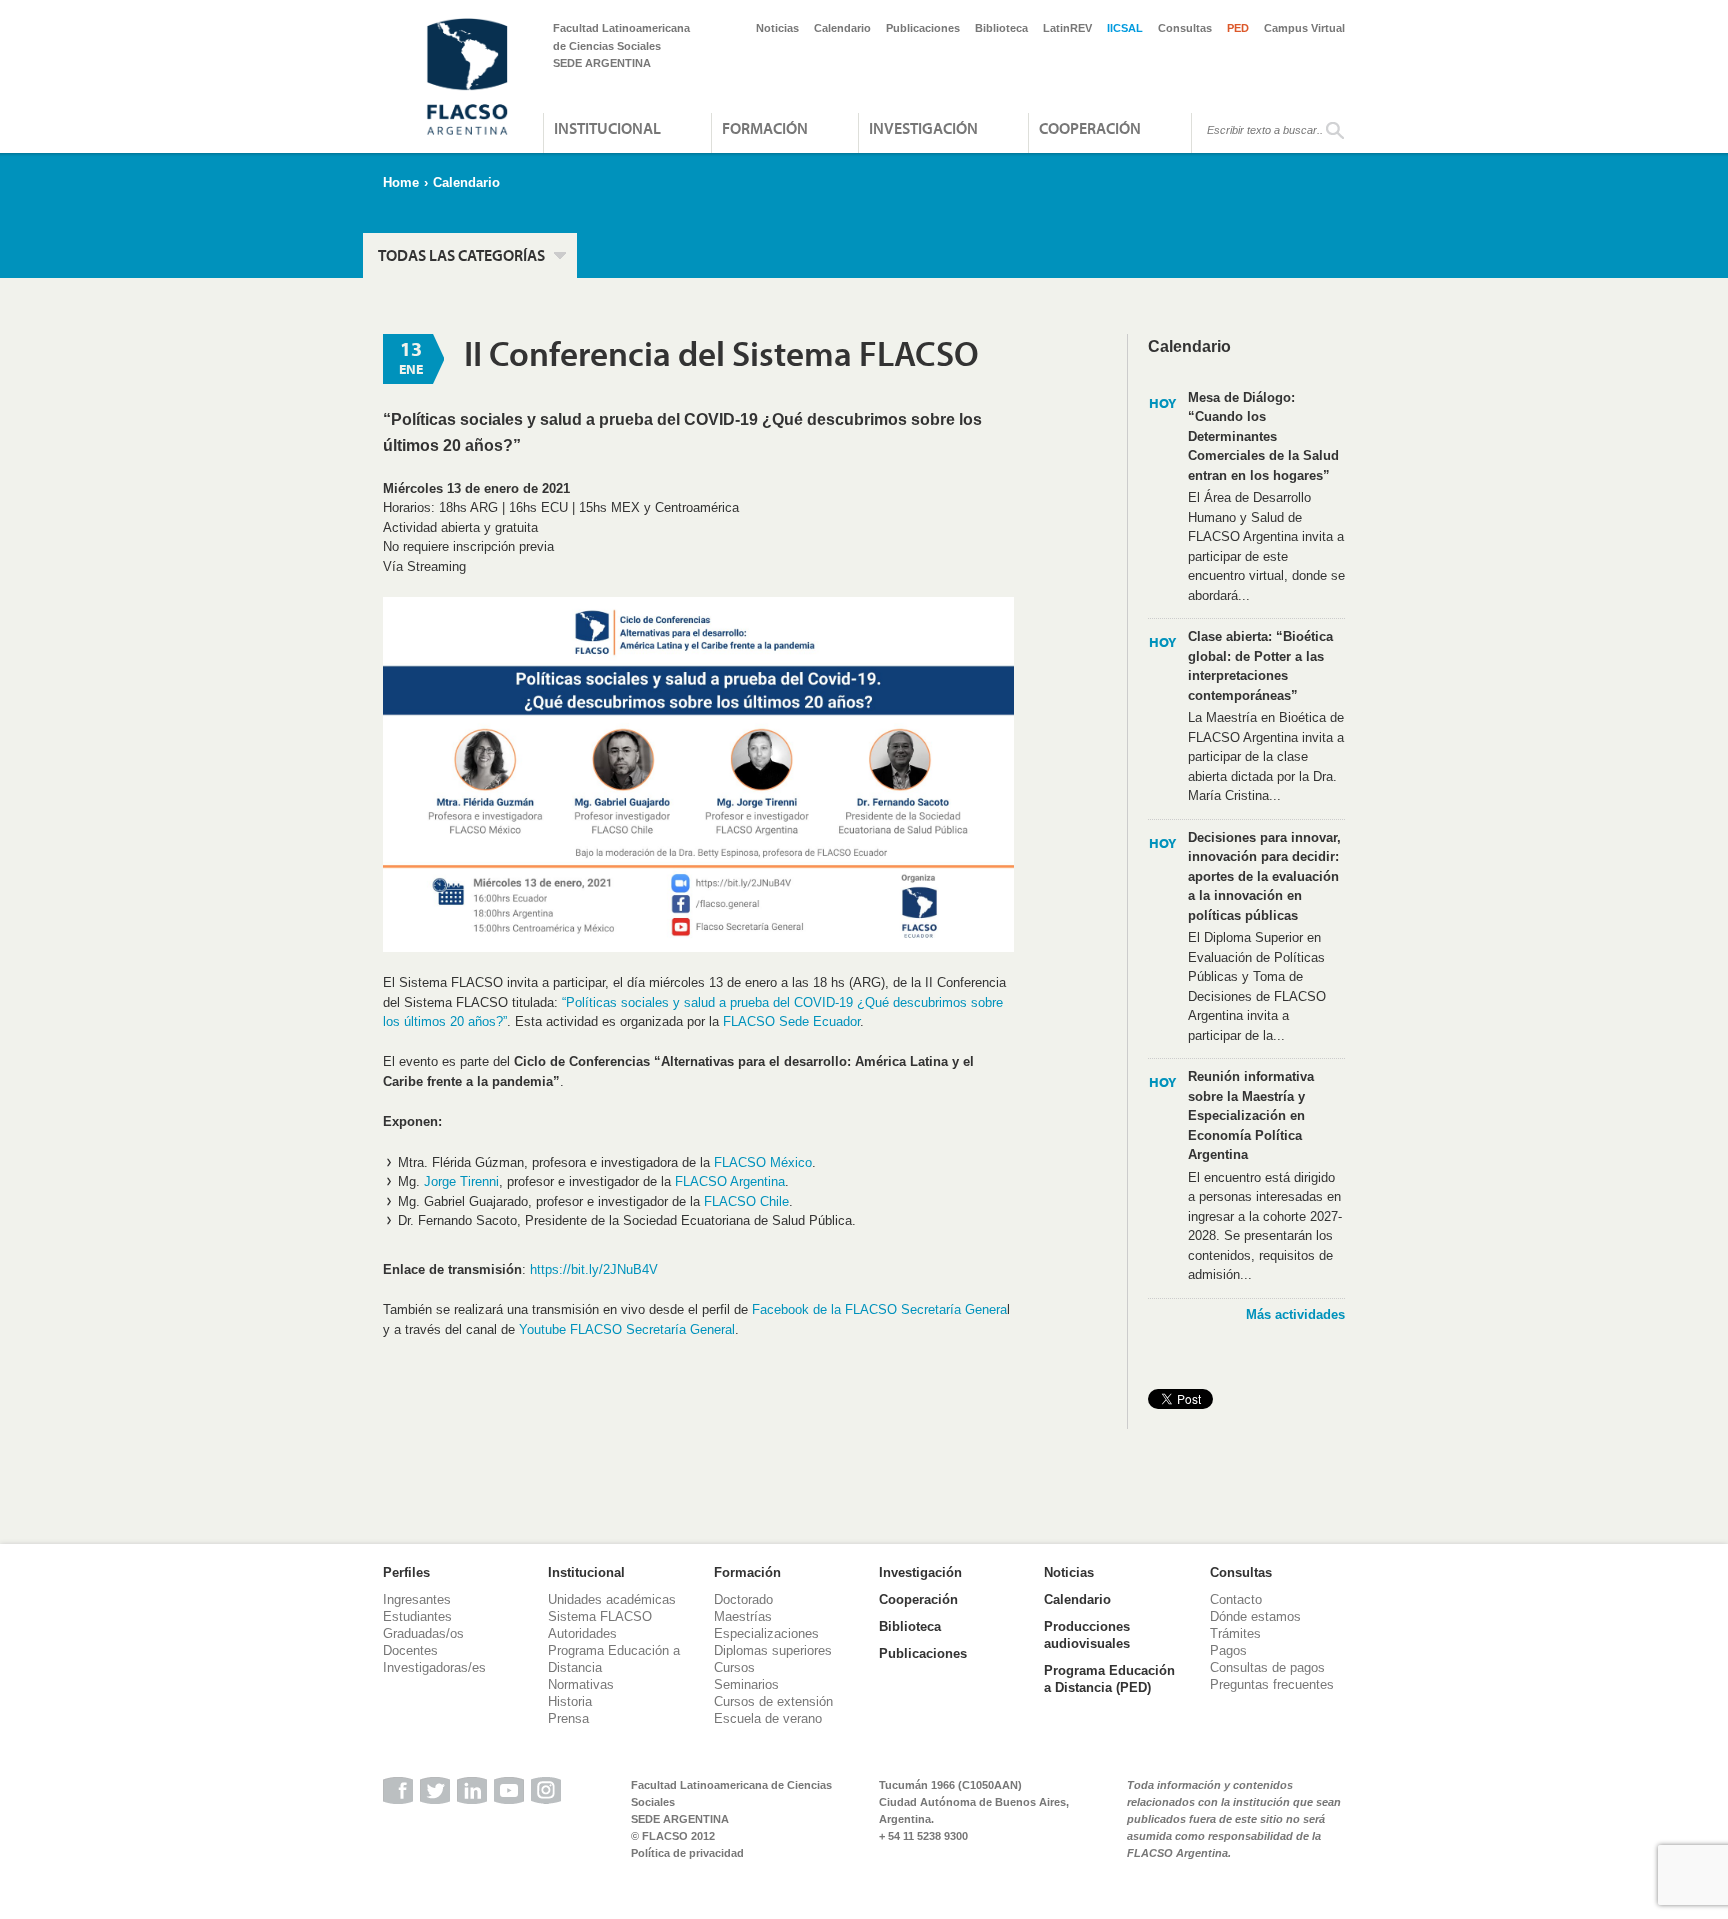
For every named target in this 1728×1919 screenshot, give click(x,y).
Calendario (842, 28)
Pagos (1228, 1650)
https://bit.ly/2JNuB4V (592, 1269)
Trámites (1235, 1633)
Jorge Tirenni (461, 1181)
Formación (765, 128)
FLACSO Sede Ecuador (791, 1021)
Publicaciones (923, 28)
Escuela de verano (768, 1718)
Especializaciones (766, 1633)
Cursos (734, 1667)
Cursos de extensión (773, 1701)
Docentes (410, 1650)
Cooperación (1090, 128)
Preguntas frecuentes (1272, 1684)
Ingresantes (417, 1599)
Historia (570, 1701)
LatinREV (1067, 28)
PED (1238, 28)
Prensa (568, 1718)
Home (401, 182)
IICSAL (1125, 28)
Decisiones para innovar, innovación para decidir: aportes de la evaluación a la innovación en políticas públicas (1264, 876)
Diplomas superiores (773, 1650)
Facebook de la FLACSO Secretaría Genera (879, 1309)
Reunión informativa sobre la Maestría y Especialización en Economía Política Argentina (1251, 1115)
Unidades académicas (612, 1599)
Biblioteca (1001, 28)
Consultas (1185, 28)
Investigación (923, 128)
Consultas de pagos (1267, 1667)
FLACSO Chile (746, 1201)
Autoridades (582, 1633)
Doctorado (743, 1599)
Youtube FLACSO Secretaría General (627, 1329)
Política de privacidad (687, 1853)
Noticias (777, 28)
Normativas (581, 1684)
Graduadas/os (423, 1633)
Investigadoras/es (434, 1667)
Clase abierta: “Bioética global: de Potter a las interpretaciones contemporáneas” (1260, 666)
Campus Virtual (1304, 28)
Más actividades (1295, 1314)
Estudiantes (417, 1616)
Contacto (1236, 1599)
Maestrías (743, 1616)
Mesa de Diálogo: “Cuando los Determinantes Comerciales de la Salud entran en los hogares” (1263, 436)
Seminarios (746, 1684)
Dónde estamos (1255, 1616)
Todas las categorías (461, 255)
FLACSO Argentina (730, 1181)
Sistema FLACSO (600, 1616)
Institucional (607, 128)
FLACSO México (763, 1162)
